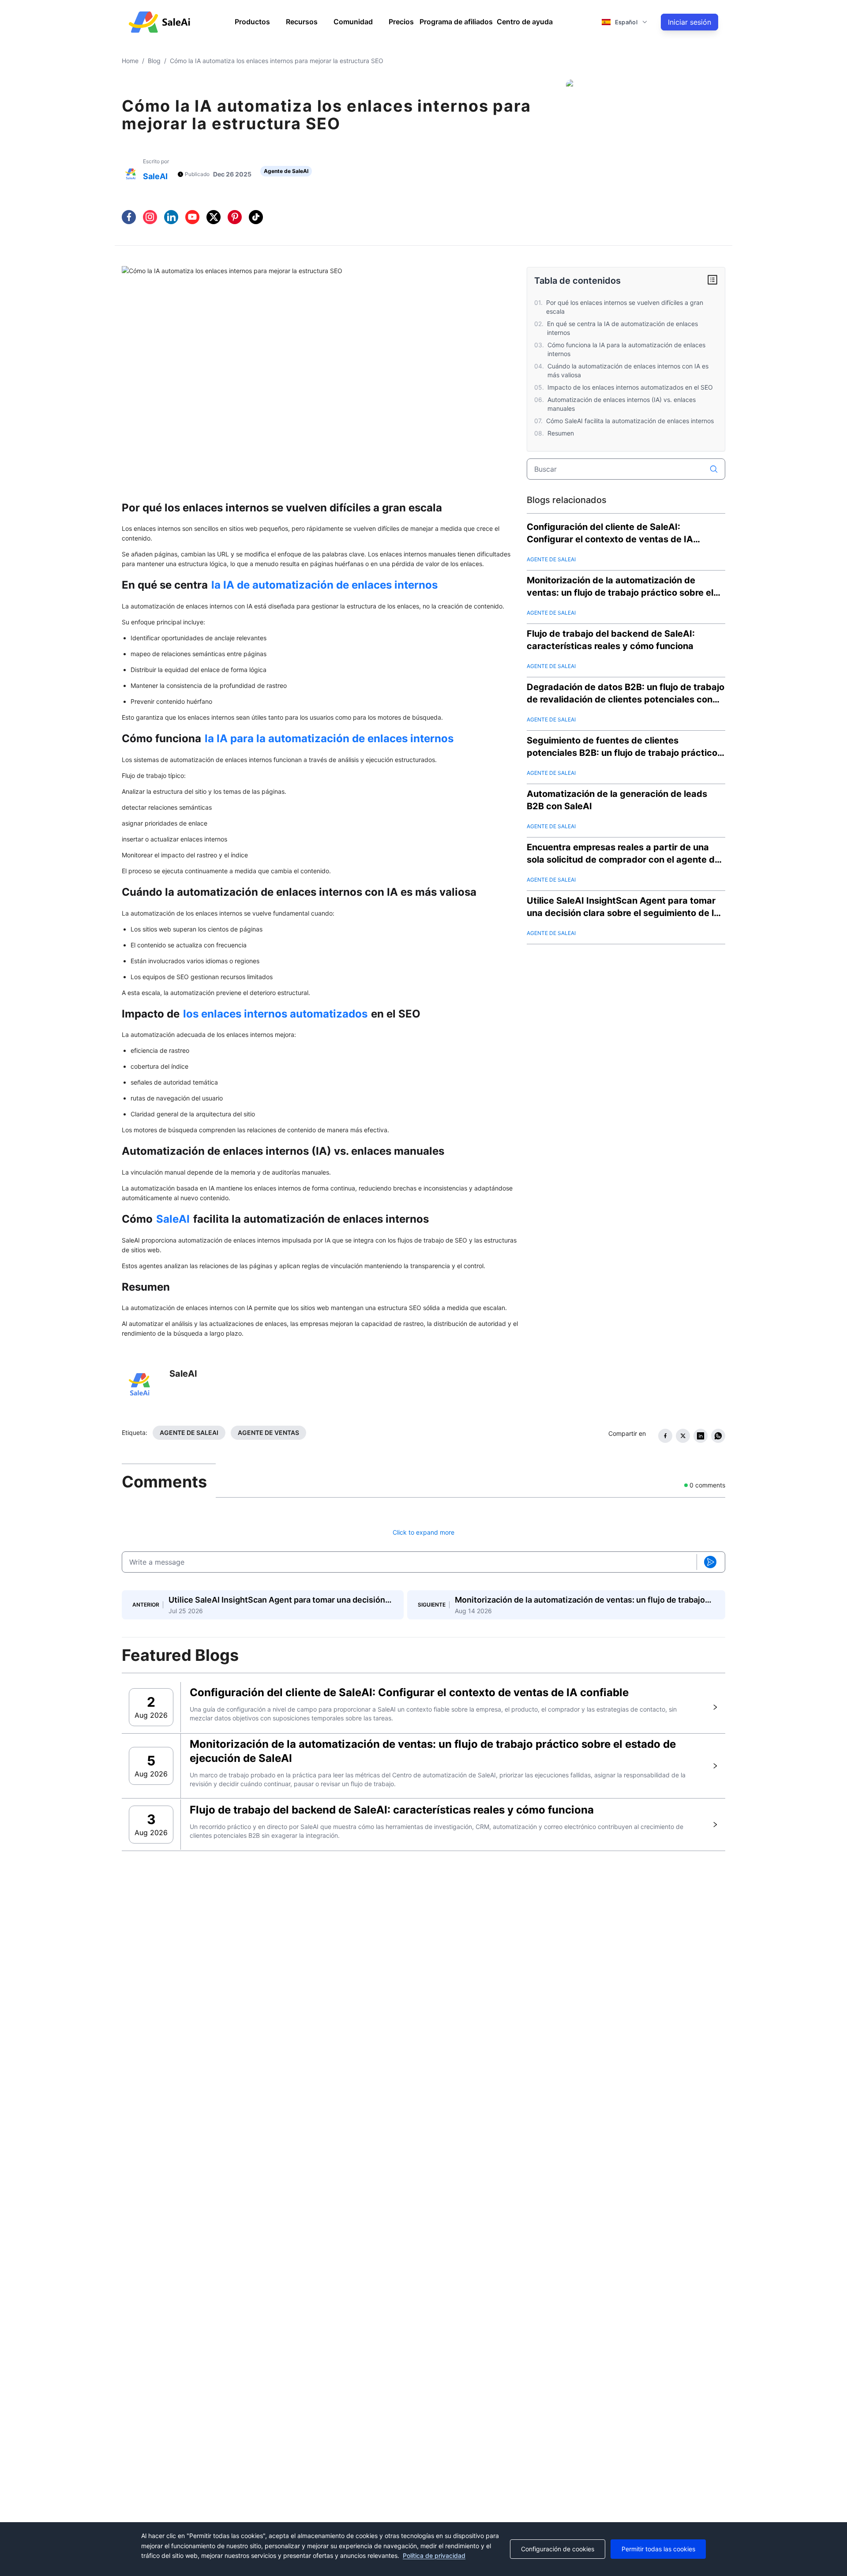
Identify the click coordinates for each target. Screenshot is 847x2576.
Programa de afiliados (456, 22)
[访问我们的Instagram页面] (150, 217)
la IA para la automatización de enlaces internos (329, 738)
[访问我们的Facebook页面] (129, 217)
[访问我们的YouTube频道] (192, 217)
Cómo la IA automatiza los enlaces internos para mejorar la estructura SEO (277, 61)
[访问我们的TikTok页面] (256, 217)
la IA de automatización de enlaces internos (324, 585)
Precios (401, 22)
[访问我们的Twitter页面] (214, 217)
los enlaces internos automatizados (275, 1014)
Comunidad (353, 22)
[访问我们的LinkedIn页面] (171, 217)
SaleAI (173, 1219)
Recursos (302, 22)
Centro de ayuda (525, 22)
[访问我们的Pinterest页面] (235, 217)
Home (130, 61)
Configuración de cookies (558, 2549)
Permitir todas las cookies (658, 2549)
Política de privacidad (434, 2555)
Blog (154, 61)
